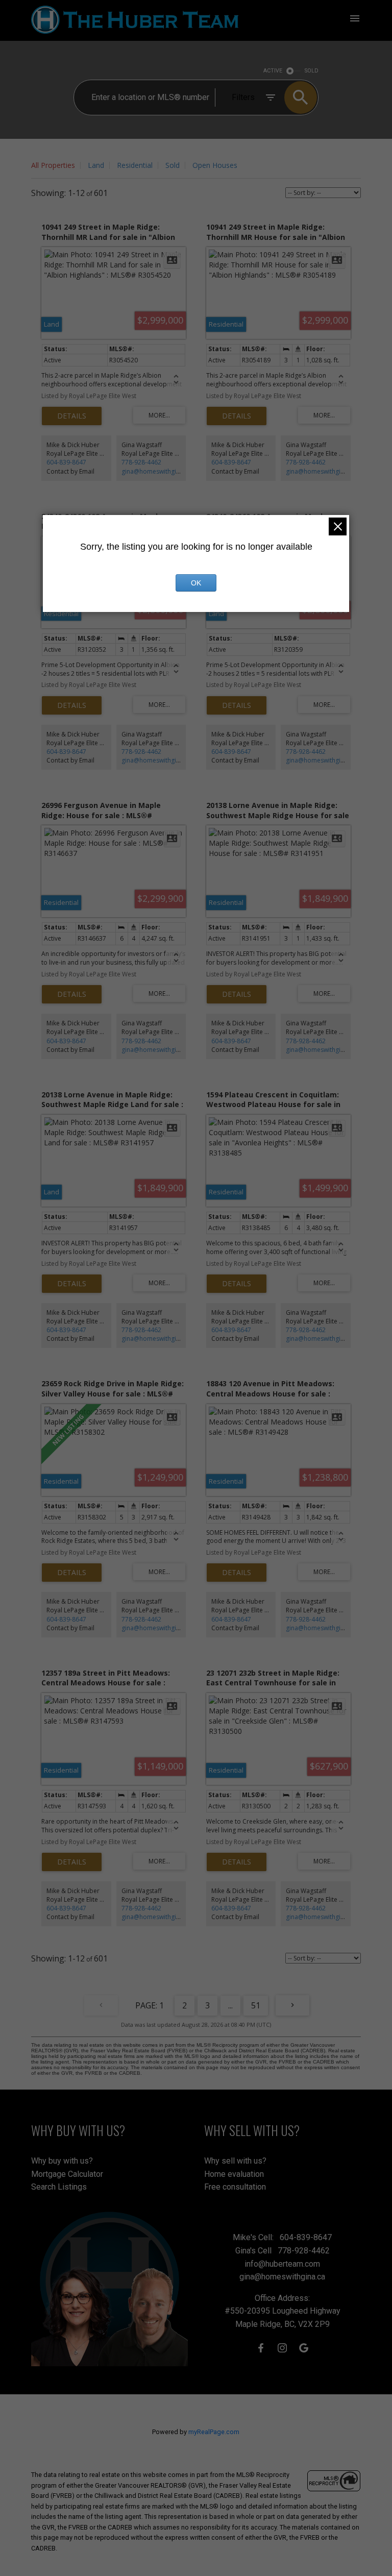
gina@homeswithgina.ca (156, 471)
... (230, 2005)
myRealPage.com (214, 2432)
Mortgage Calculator (67, 2174)
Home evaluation (234, 2174)
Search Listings (59, 2187)
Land (96, 165)
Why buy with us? (62, 2161)
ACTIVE (273, 71)
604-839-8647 (66, 462)
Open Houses (215, 165)
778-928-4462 (141, 462)
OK (196, 583)
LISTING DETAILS (72, 416)
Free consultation (235, 2187)
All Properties (53, 165)
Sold (173, 165)
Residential (135, 165)
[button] (261, 2348)
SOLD (312, 71)
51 (256, 2005)
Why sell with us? (235, 2161)
